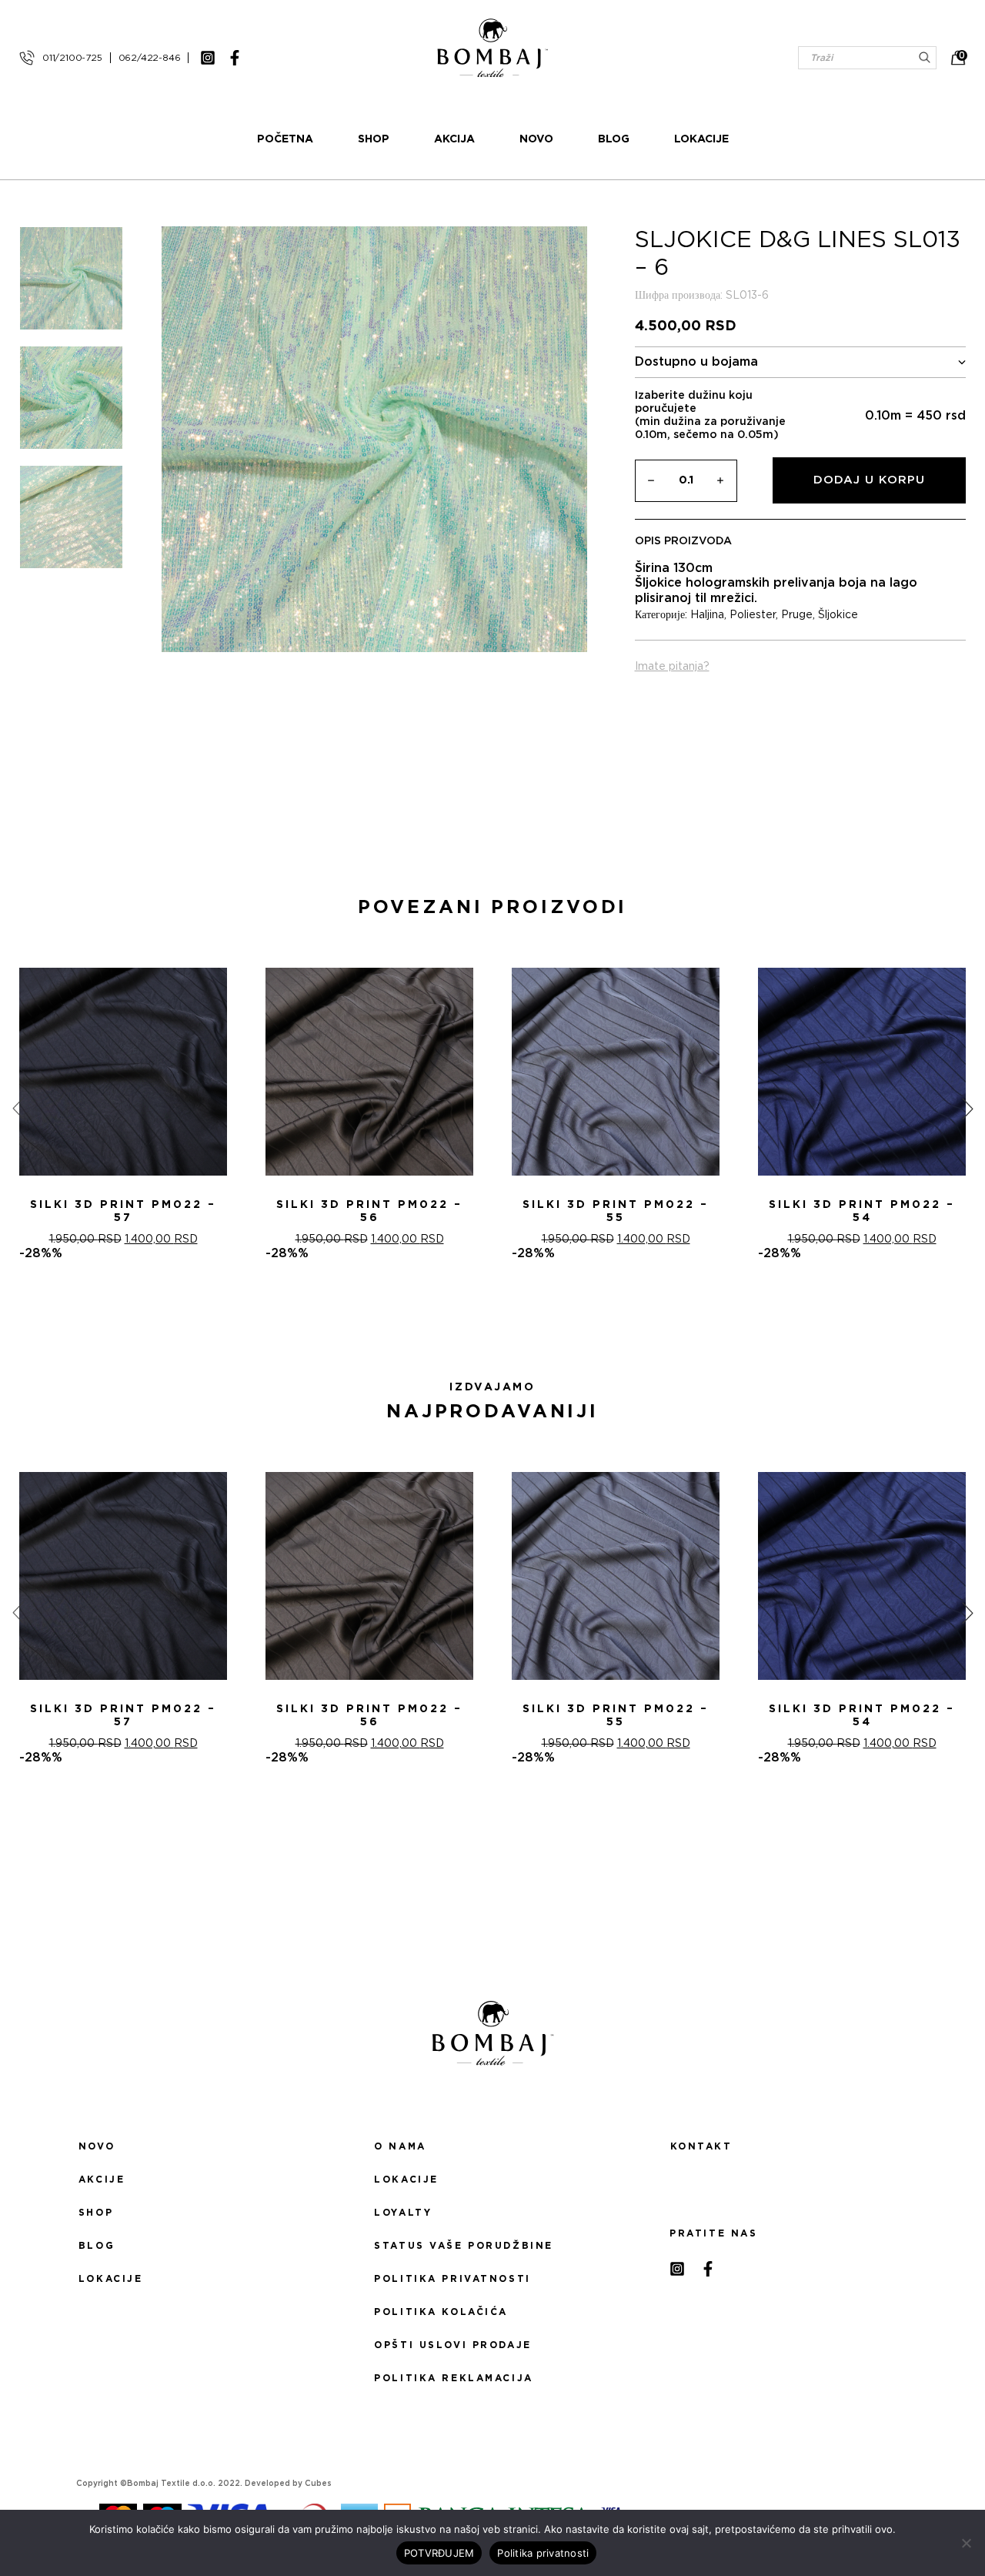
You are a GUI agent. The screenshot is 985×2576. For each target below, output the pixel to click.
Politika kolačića (441, 2312)
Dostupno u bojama (696, 362)
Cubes (318, 2484)
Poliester (753, 615)
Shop (374, 139)
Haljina (707, 615)
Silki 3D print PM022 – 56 (369, 1211)
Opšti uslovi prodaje (452, 2345)
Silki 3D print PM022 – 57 (123, 1211)
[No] (966, 2543)
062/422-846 (150, 58)
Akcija (454, 139)
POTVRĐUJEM (439, 2553)
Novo (536, 139)
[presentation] (18, 1109)
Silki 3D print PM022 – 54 (862, 1211)
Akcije (102, 2180)
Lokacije (701, 139)
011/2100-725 (72, 58)
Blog (614, 139)
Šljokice (838, 615)
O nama (400, 2146)
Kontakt (701, 2146)
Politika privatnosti (452, 2279)
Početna (285, 139)
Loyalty (403, 2213)
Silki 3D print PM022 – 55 (616, 1211)
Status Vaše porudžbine (464, 2246)
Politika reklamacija (453, 2378)
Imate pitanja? (672, 667)
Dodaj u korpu (869, 480)
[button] (483, 1316)
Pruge (797, 615)
